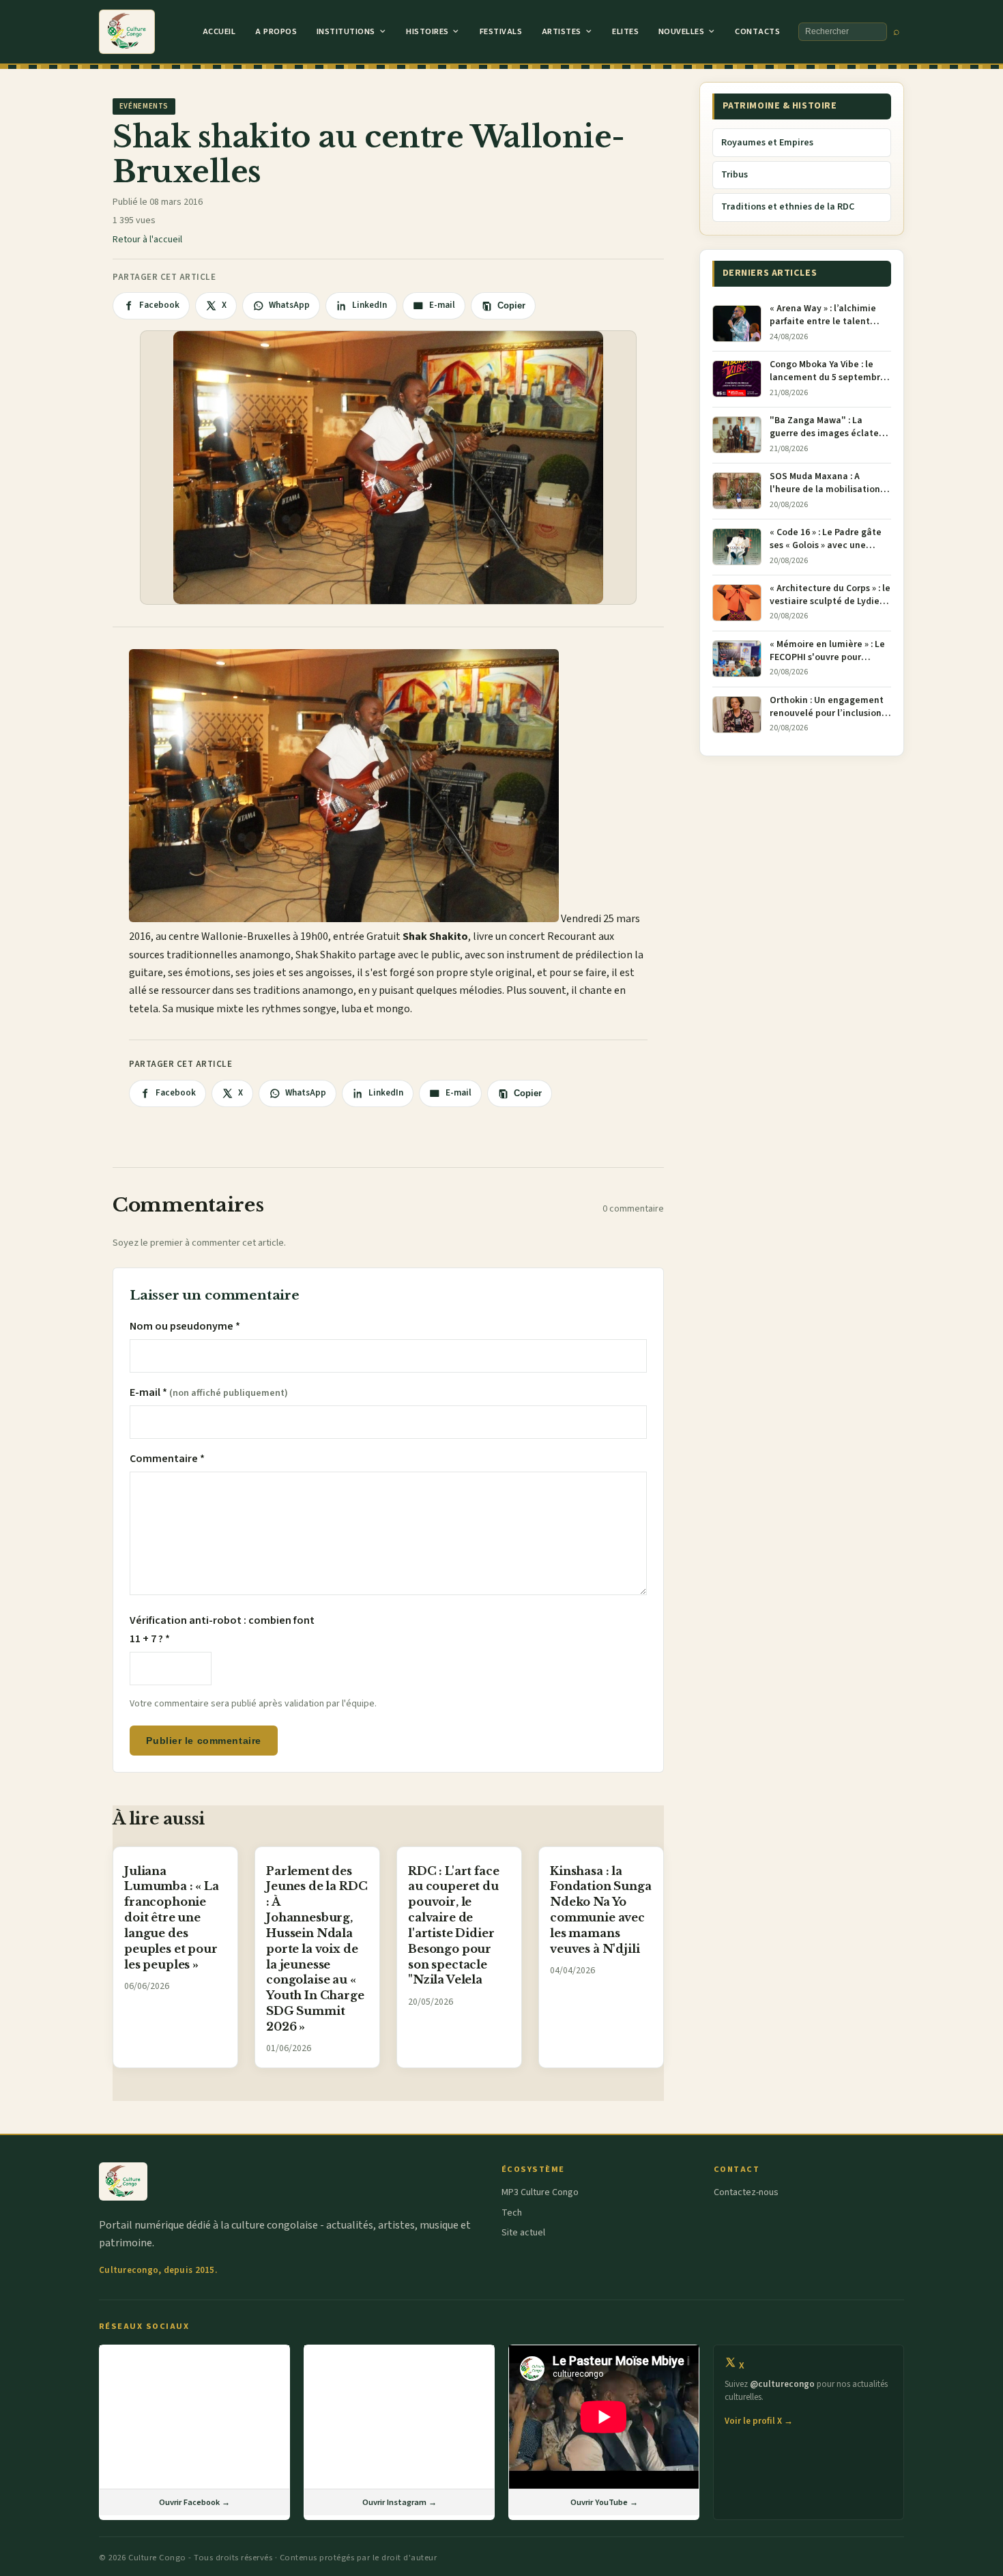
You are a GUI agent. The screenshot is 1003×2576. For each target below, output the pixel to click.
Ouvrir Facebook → (194, 2502)
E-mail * (209, 1392)
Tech (512, 2213)
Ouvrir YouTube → (604, 2502)
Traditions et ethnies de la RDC (788, 207)
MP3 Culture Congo (540, 2192)
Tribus (735, 175)
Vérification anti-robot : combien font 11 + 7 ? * (222, 1629)
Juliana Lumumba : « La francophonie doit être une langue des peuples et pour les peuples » (172, 1918)
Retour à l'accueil (147, 240)
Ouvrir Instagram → (399, 2502)
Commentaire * (167, 1459)
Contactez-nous (746, 2192)
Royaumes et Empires (767, 143)
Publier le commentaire (203, 1741)
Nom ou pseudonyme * (185, 1326)
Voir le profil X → (759, 2421)
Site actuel (523, 2233)
